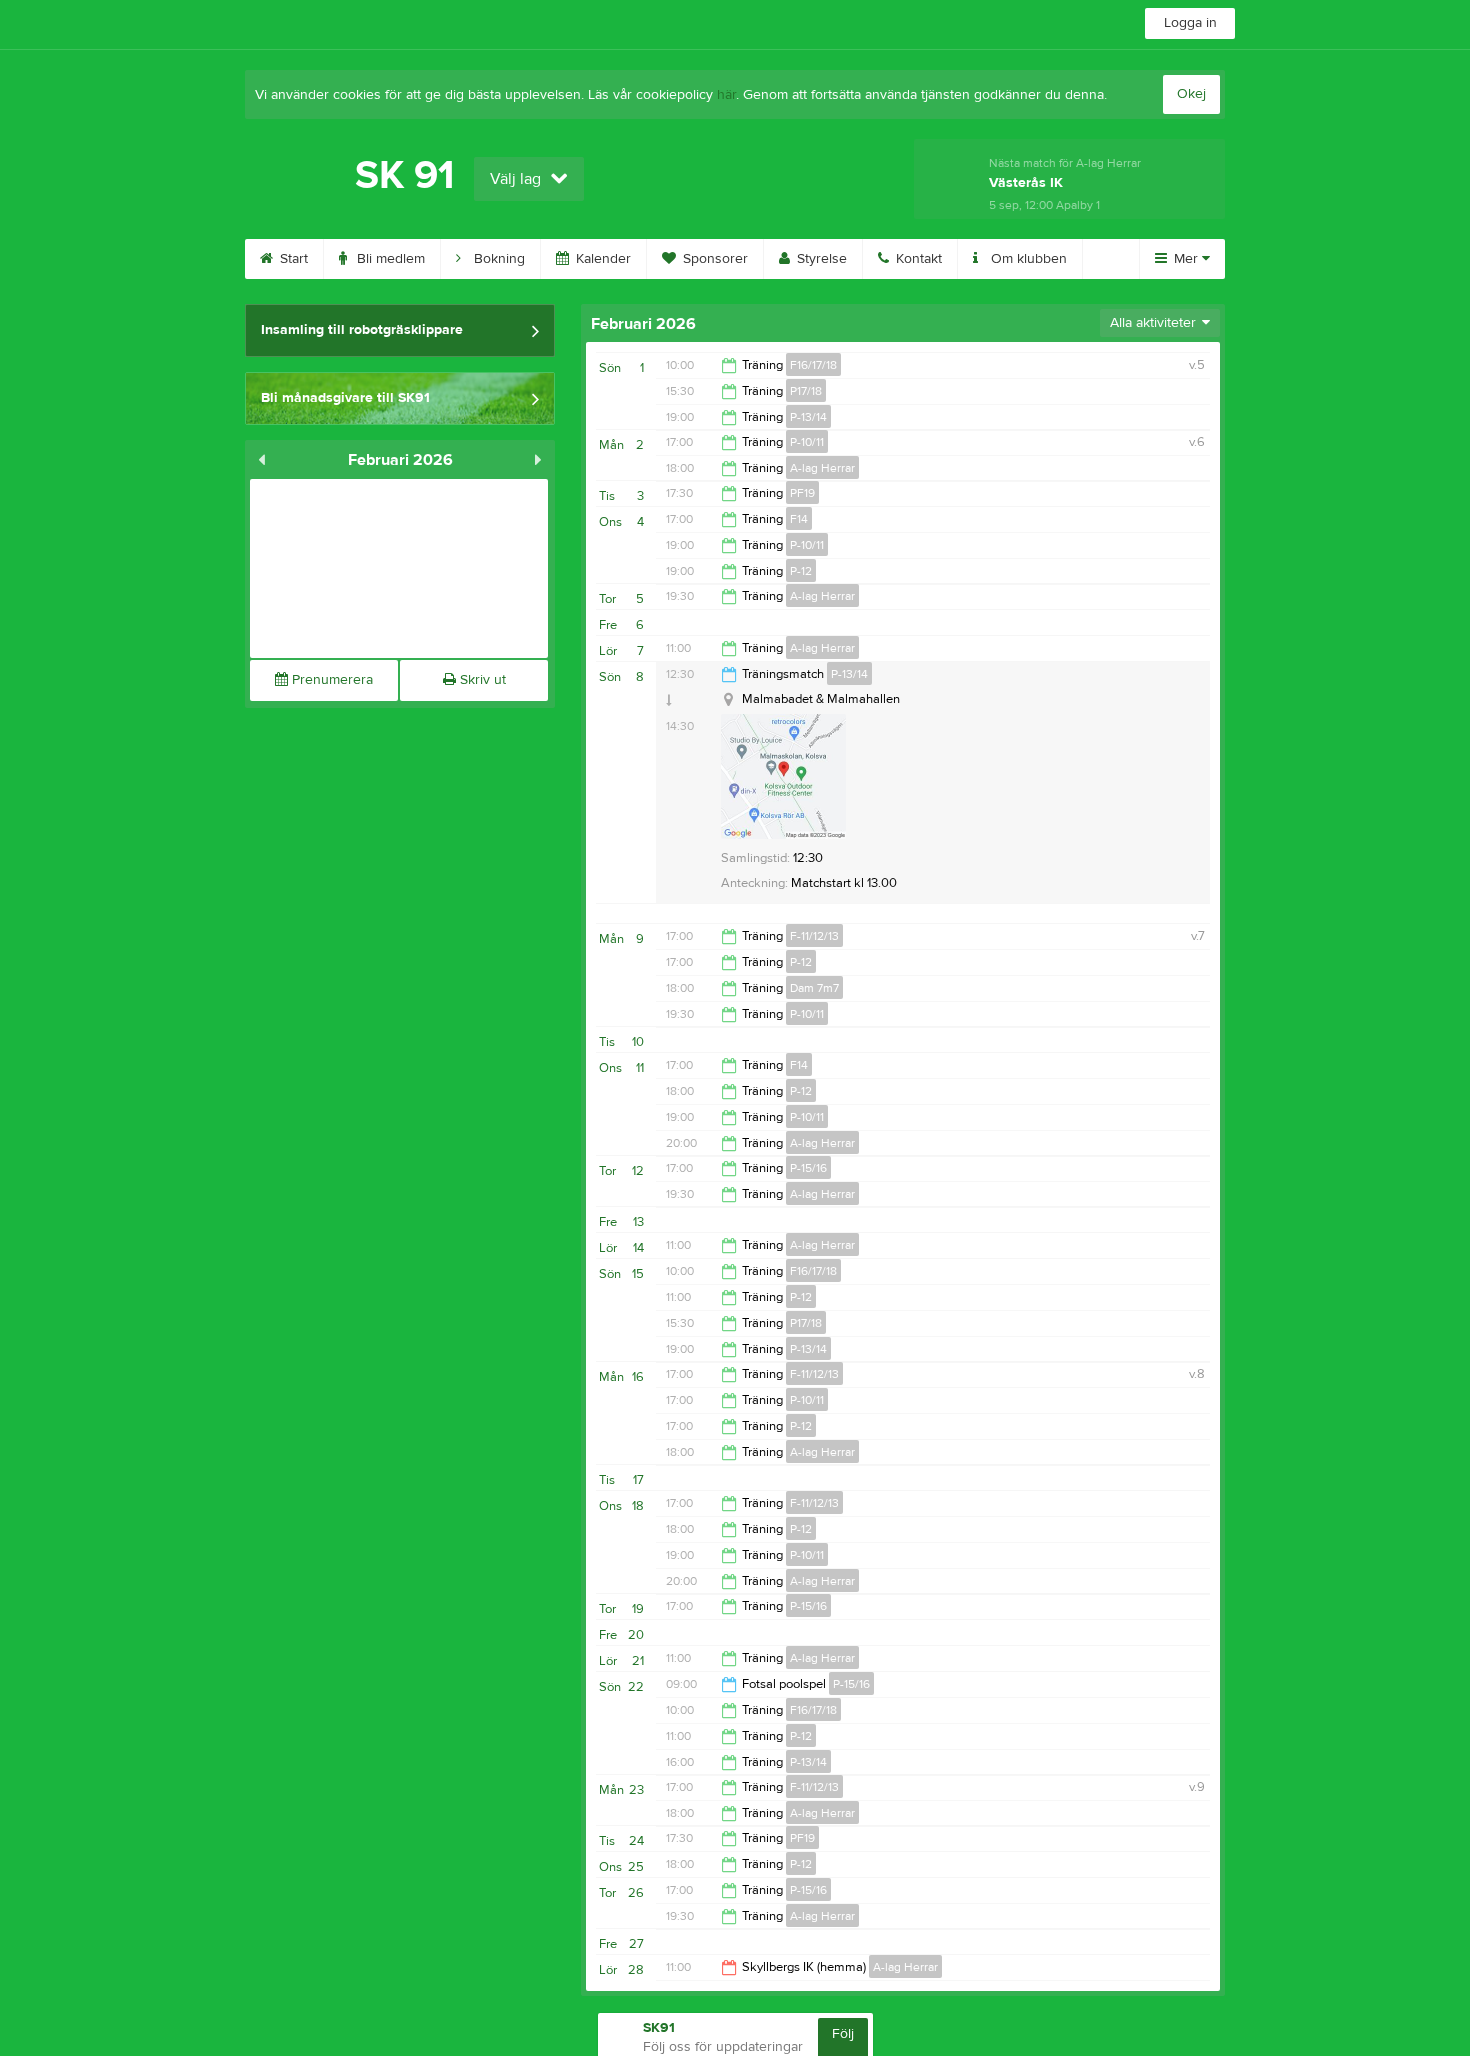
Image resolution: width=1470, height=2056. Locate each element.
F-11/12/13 (814, 936)
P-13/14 (808, 417)
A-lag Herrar (822, 468)
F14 (799, 519)
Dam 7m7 (814, 988)
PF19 (802, 493)
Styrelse (820, 259)
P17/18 (806, 391)
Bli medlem (389, 259)
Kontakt (917, 259)
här (726, 95)
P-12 (801, 571)
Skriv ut (481, 680)
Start (292, 259)
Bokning (497, 259)
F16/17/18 (813, 365)
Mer (1186, 259)
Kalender (601, 259)
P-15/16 (808, 1168)
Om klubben (1027, 259)
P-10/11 (807, 442)
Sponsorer (713, 259)
